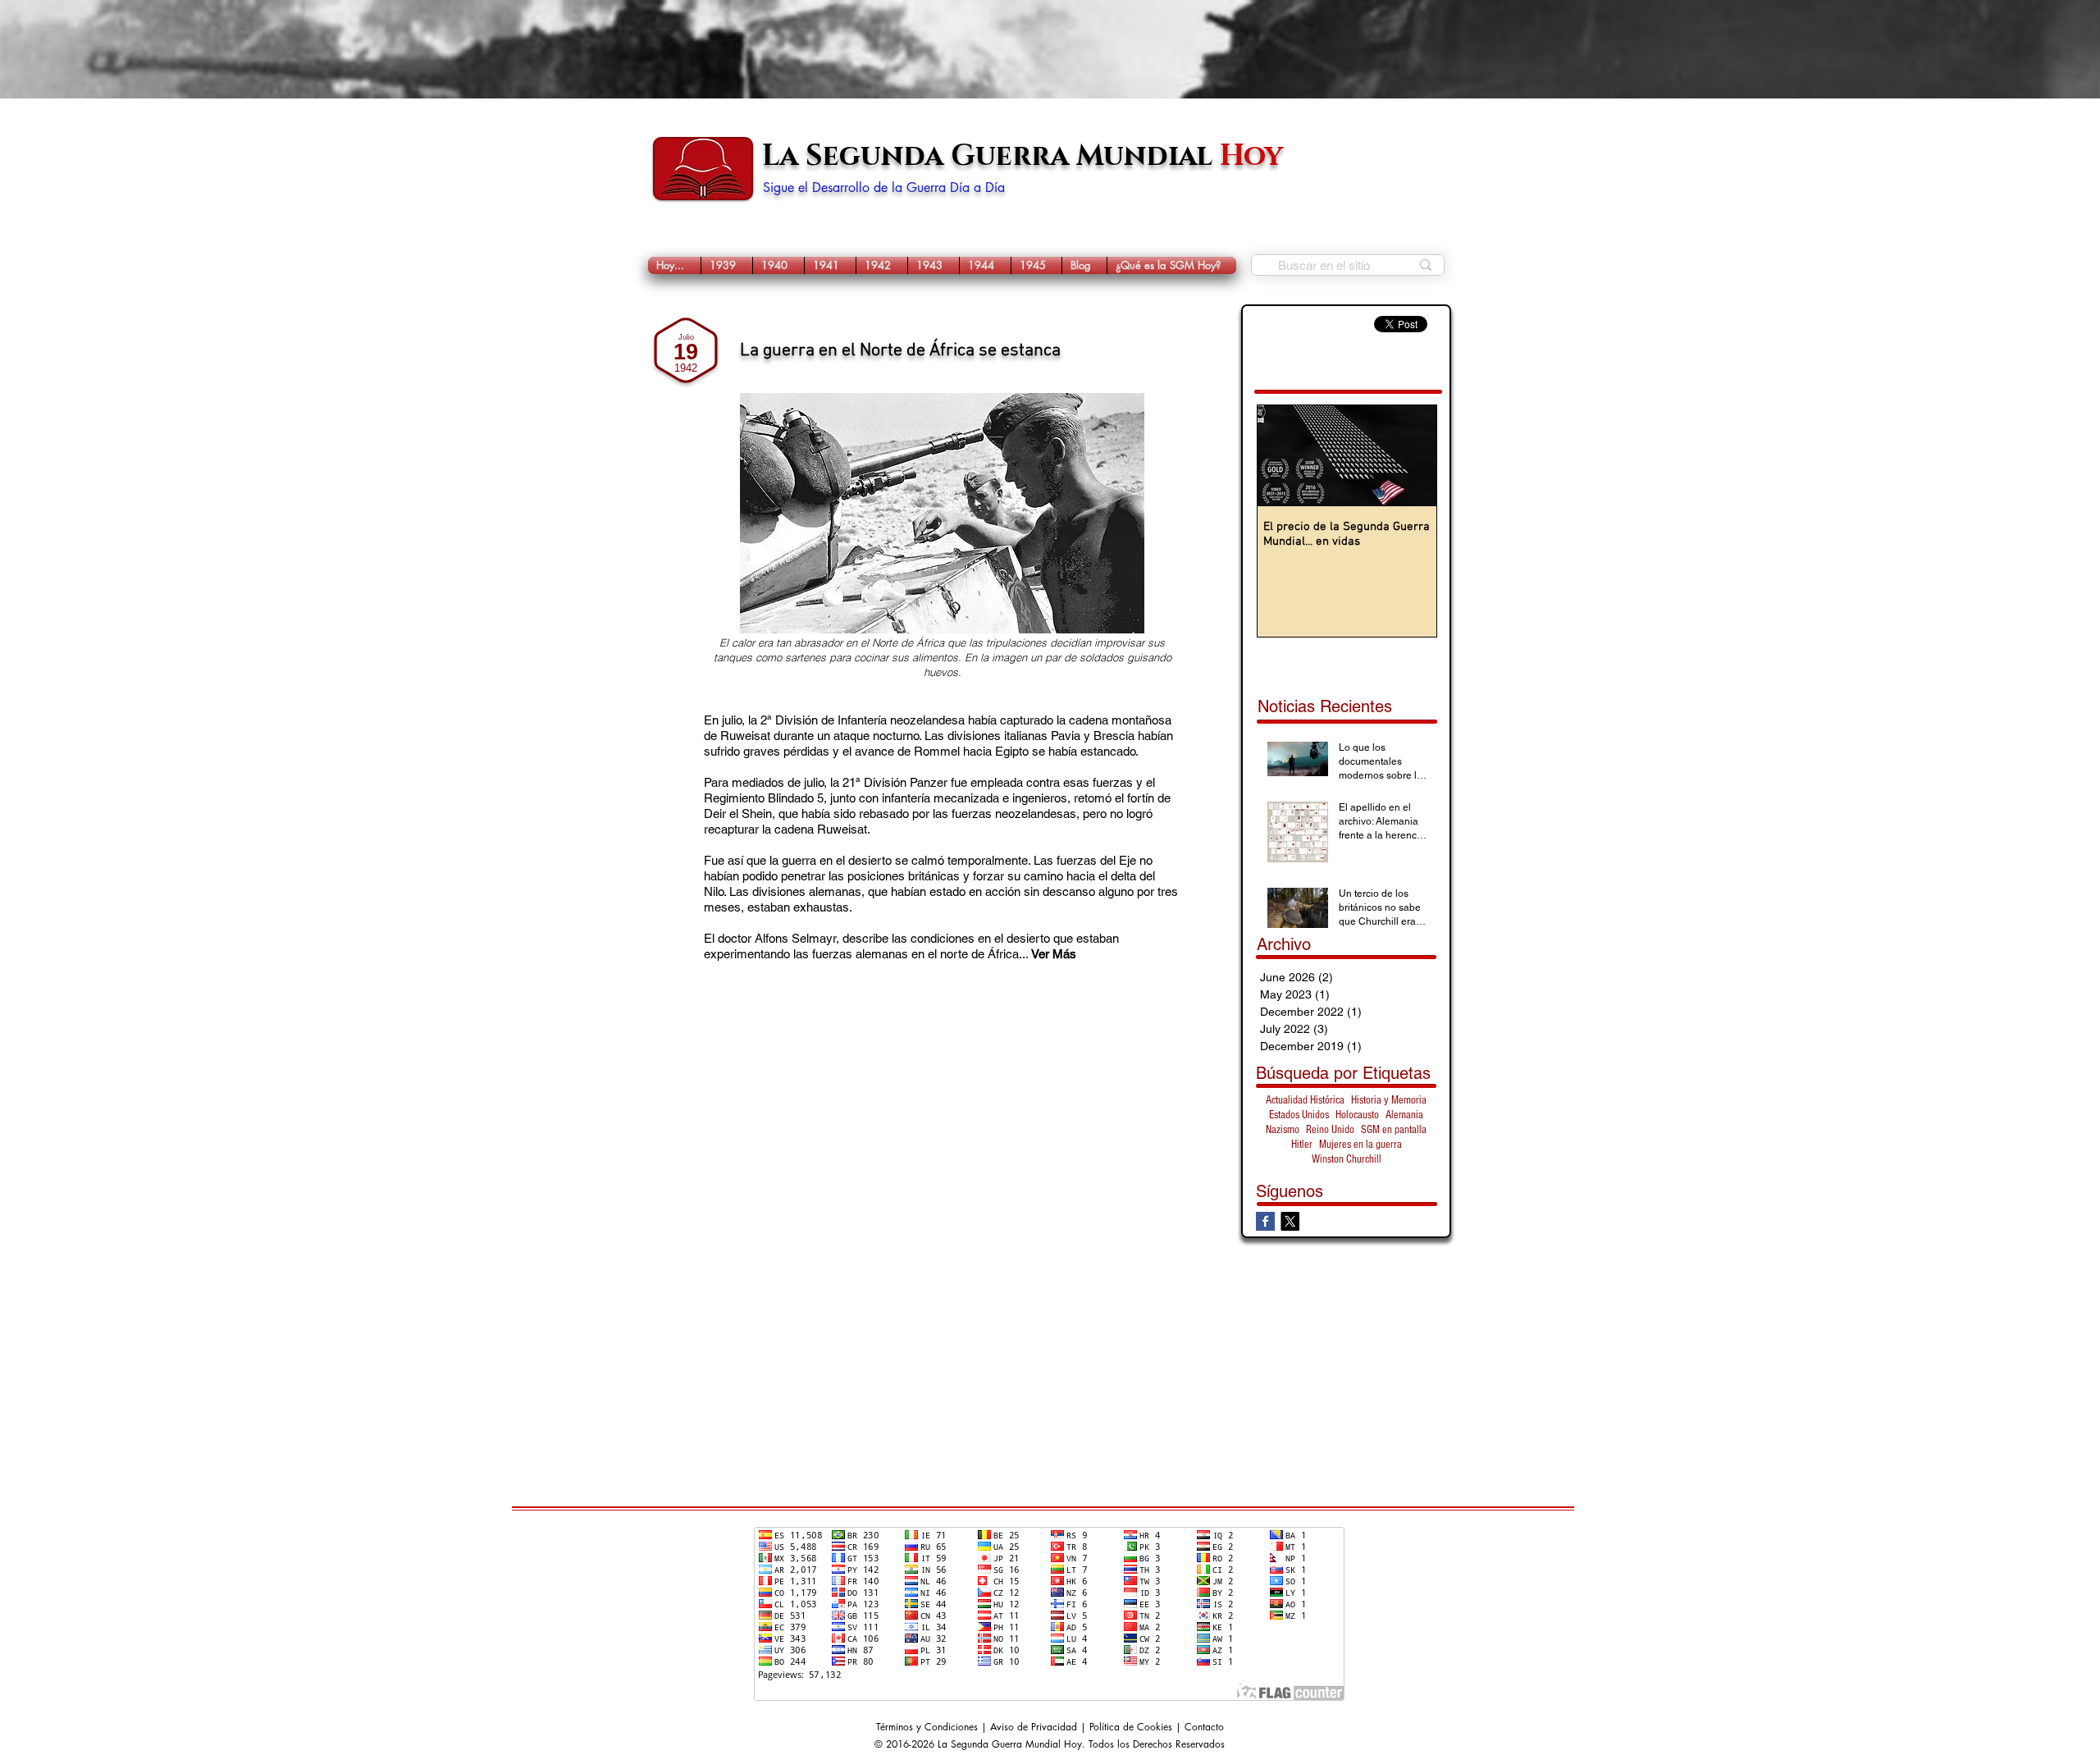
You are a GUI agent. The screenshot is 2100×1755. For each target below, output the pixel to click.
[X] (1290, 1221)
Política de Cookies (1131, 1727)
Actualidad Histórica (1305, 1100)
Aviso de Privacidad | (1040, 1727)
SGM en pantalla (1394, 1130)
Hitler (1302, 1145)
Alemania (1404, 1115)
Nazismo (1283, 1130)
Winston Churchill (1347, 1159)
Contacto (1204, 1727)
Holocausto (1357, 1115)
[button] (727, 265)
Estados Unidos (1299, 1115)
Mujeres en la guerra (1360, 1145)
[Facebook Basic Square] (1265, 1221)
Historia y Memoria (1389, 1100)
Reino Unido (1330, 1130)
